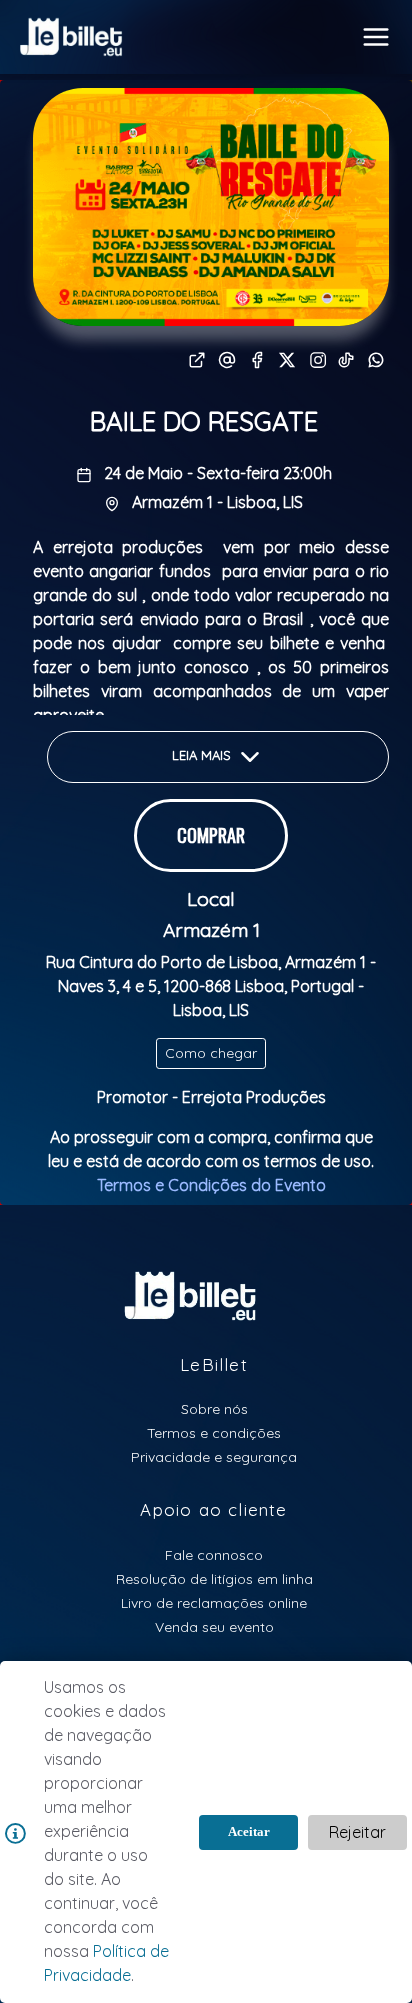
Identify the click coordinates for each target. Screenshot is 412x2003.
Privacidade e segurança (214, 1456)
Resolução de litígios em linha (214, 1578)
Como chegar (211, 1053)
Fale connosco (214, 1554)
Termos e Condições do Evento (211, 1185)
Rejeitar (357, 1832)
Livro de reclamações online (214, 1602)
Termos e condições (214, 1432)
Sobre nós (214, 1408)
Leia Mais (203, 755)
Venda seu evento (214, 1626)
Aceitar (249, 1831)
